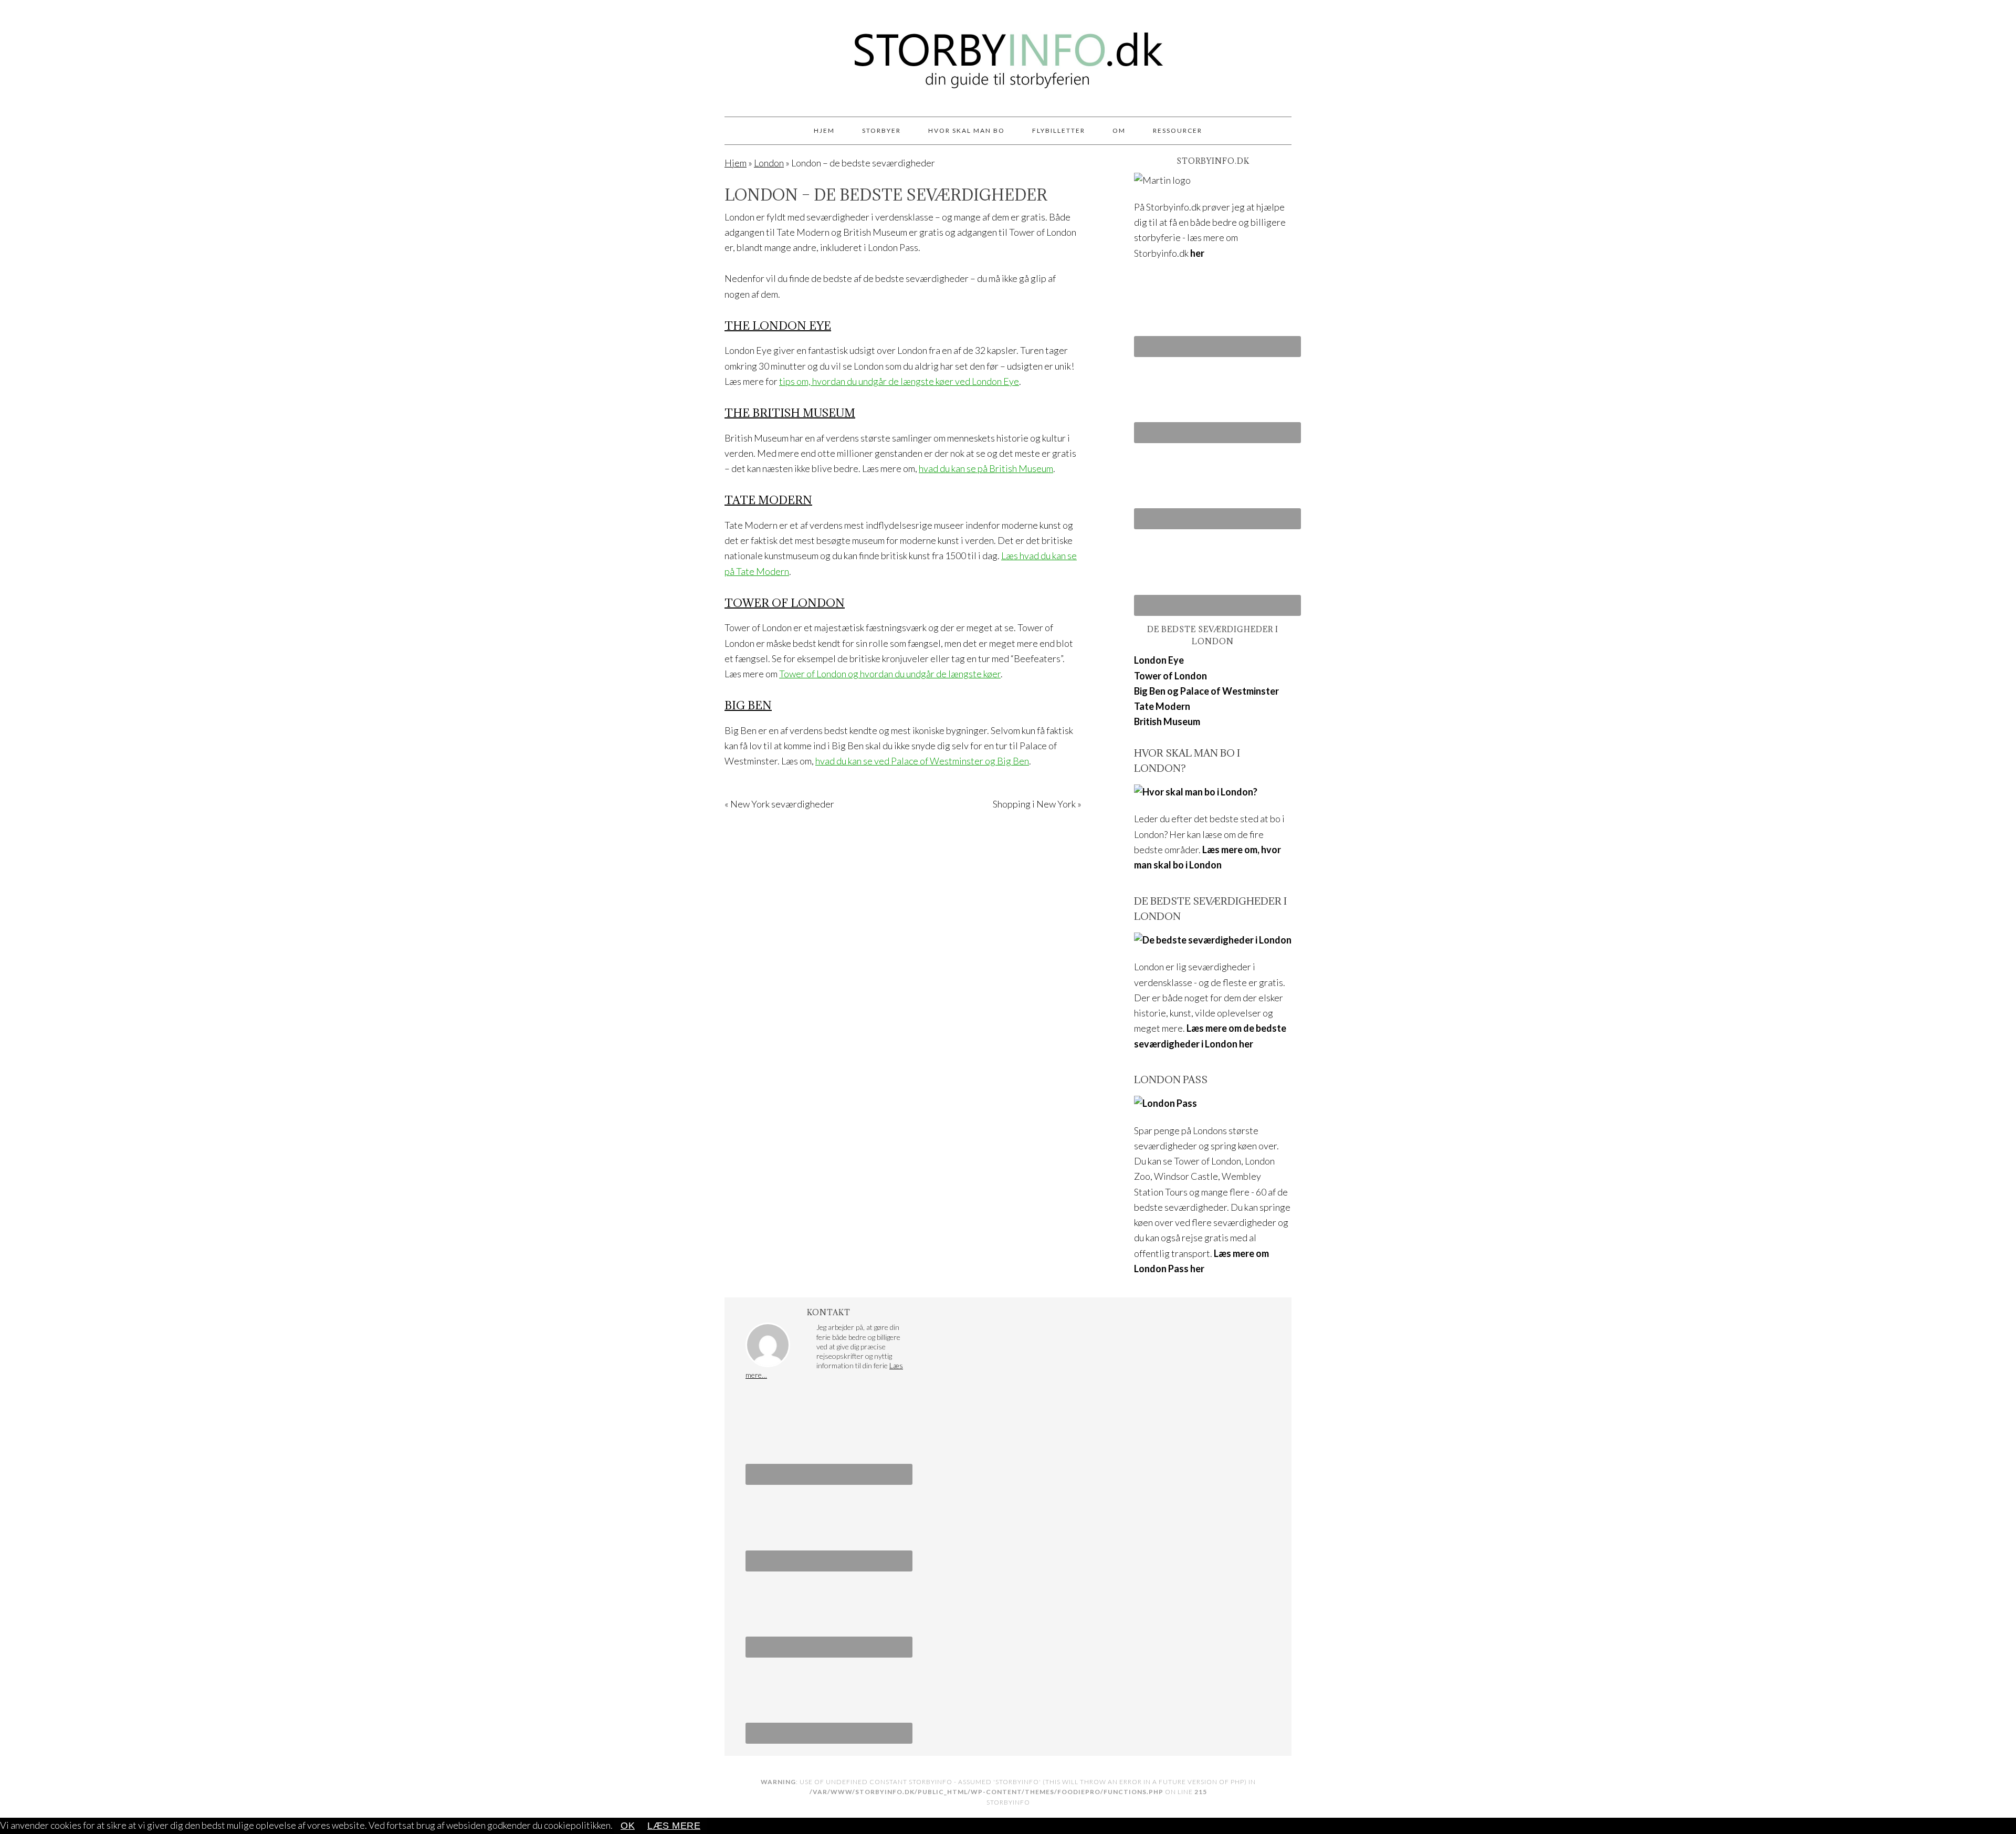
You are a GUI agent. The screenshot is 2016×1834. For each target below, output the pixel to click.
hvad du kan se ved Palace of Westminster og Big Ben (922, 761)
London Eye (1159, 660)
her (1197, 253)
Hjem (736, 163)
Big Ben (748, 705)
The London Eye (778, 326)
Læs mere (674, 1826)
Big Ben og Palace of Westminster (1206, 691)
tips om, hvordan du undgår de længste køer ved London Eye (899, 381)
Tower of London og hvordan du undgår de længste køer (890, 674)
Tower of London (785, 603)
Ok (628, 1826)
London (769, 163)
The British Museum (790, 413)
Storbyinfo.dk (1008, 54)
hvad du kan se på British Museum (986, 468)
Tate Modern (768, 500)
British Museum (1167, 721)
